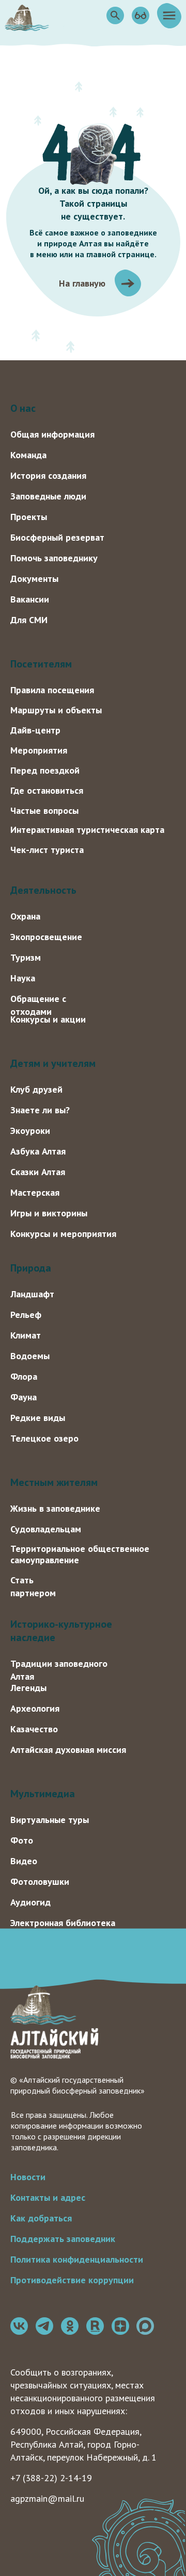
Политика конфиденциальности (77, 2259)
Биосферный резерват (57, 537)
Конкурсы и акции (48, 1019)
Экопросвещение (46, 937)
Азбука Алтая (38, 1151)
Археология (35, 1708)
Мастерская (35, 1192)
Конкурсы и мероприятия (63, 1234)
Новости (28, 2177)
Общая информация (52, 434)
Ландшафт (32, 1294)
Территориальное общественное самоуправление (80, 1554)
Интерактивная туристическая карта (87, 830)
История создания (48, 475)
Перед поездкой (45, 770)
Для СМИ (29, 620)
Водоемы (30, 1356)
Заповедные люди (48, 496)
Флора (24, 1376)
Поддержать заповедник (63, 2239)
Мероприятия (39, 750)
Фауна (24, 1397)
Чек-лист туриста (47, 850)
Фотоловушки (40, 1881)
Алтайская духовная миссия (68, 1750)
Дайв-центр (35, 730)
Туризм (26, 957)
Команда (28, 455)
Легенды (28, 1688)
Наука (23, 978)
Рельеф (26, 1315)
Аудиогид (30, 1902)
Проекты (29, 517)
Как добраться (41, 2218)
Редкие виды (38, 1418)
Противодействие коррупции (72, 2280)
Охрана (25, 916)
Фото (22, 1840)
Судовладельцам (46, 1529)
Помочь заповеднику (54, 558)
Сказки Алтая (38, 1172)
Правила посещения (52, 690)
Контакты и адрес (48, 2197)
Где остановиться (47, 790)
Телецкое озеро (44, 1438)
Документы (34, 579)
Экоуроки (30, 1131)
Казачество (34, 1729)
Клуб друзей (36, 1089)
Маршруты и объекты (56, 710)
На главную (82, 283)
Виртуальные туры (50, 1820)
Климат (26, 1335)
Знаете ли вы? (40, 1110)
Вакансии (30, 599)
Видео (24, 1861)
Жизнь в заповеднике (55, 1508)
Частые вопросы (44, 810)
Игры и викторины (49, 1213)
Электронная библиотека (63, 1923)
